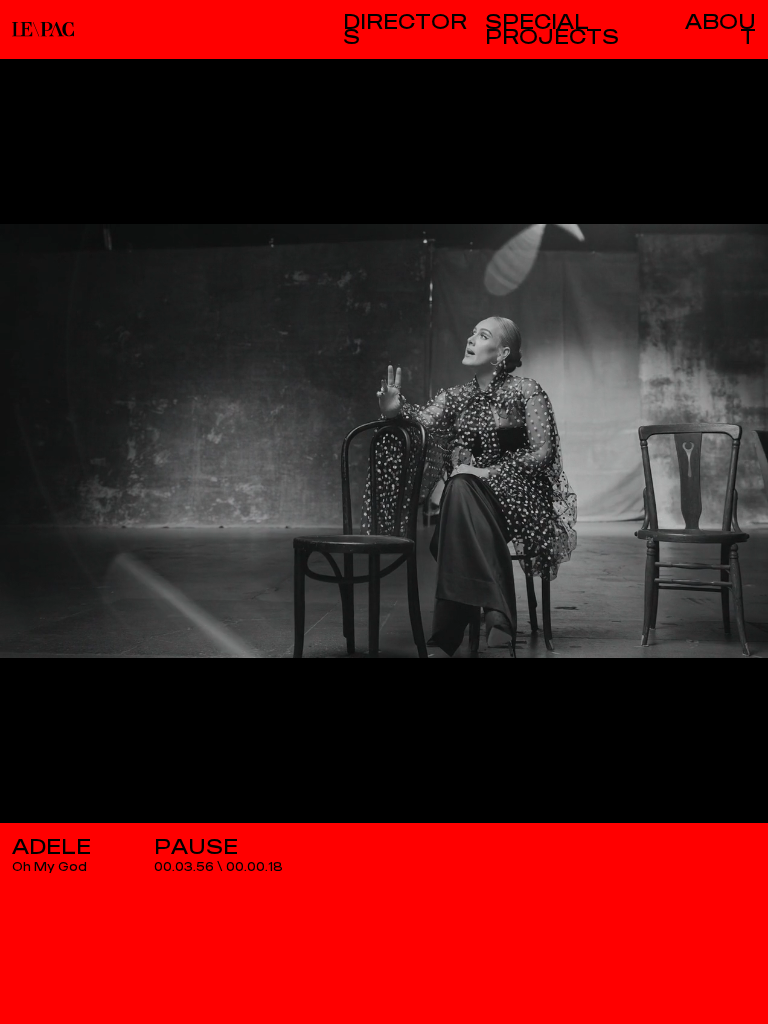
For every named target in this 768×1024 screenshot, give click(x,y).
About (720, 30)
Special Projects (552, 30)
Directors (405, 30)
